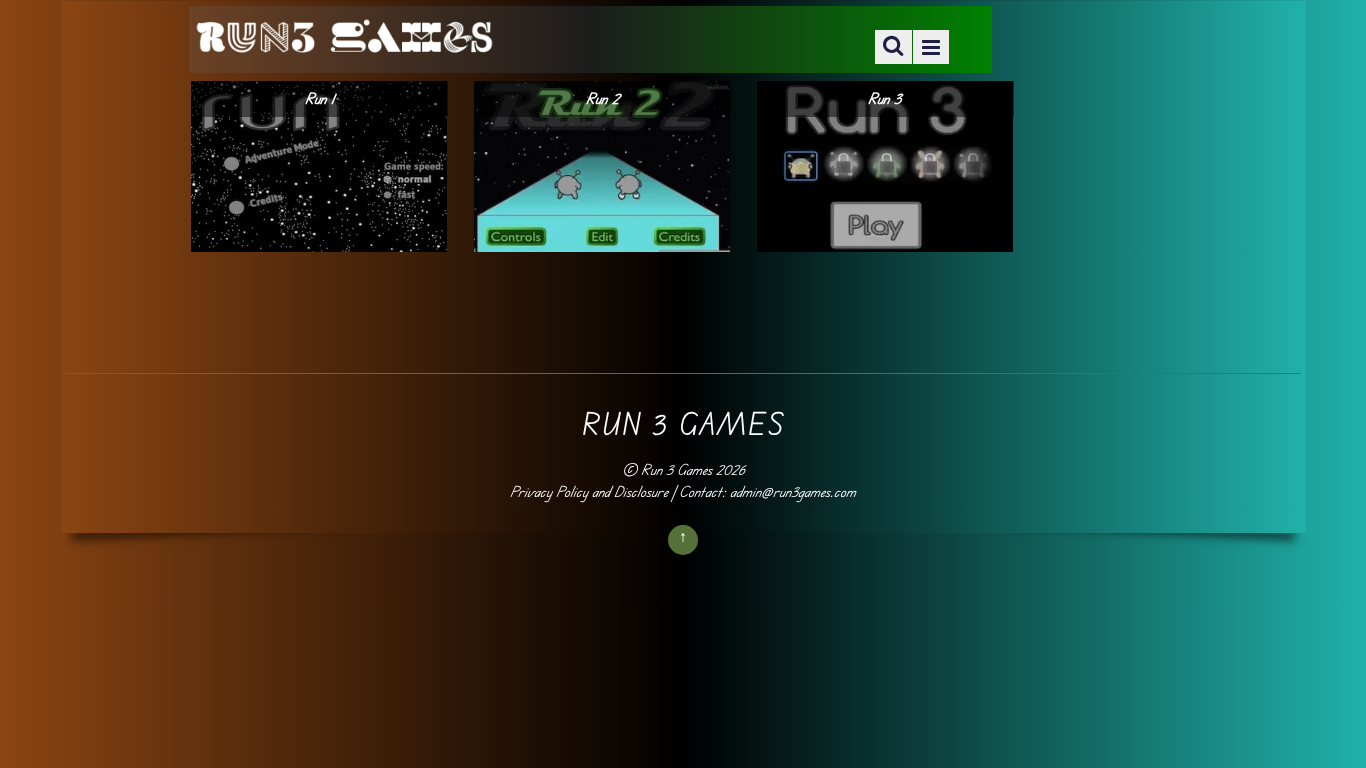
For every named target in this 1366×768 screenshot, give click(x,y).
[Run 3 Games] (344, 40)
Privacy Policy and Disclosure (589, 491)
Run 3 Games (676, 469)
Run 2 (602, 98)
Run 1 (319, 98)
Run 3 (885, 98)
